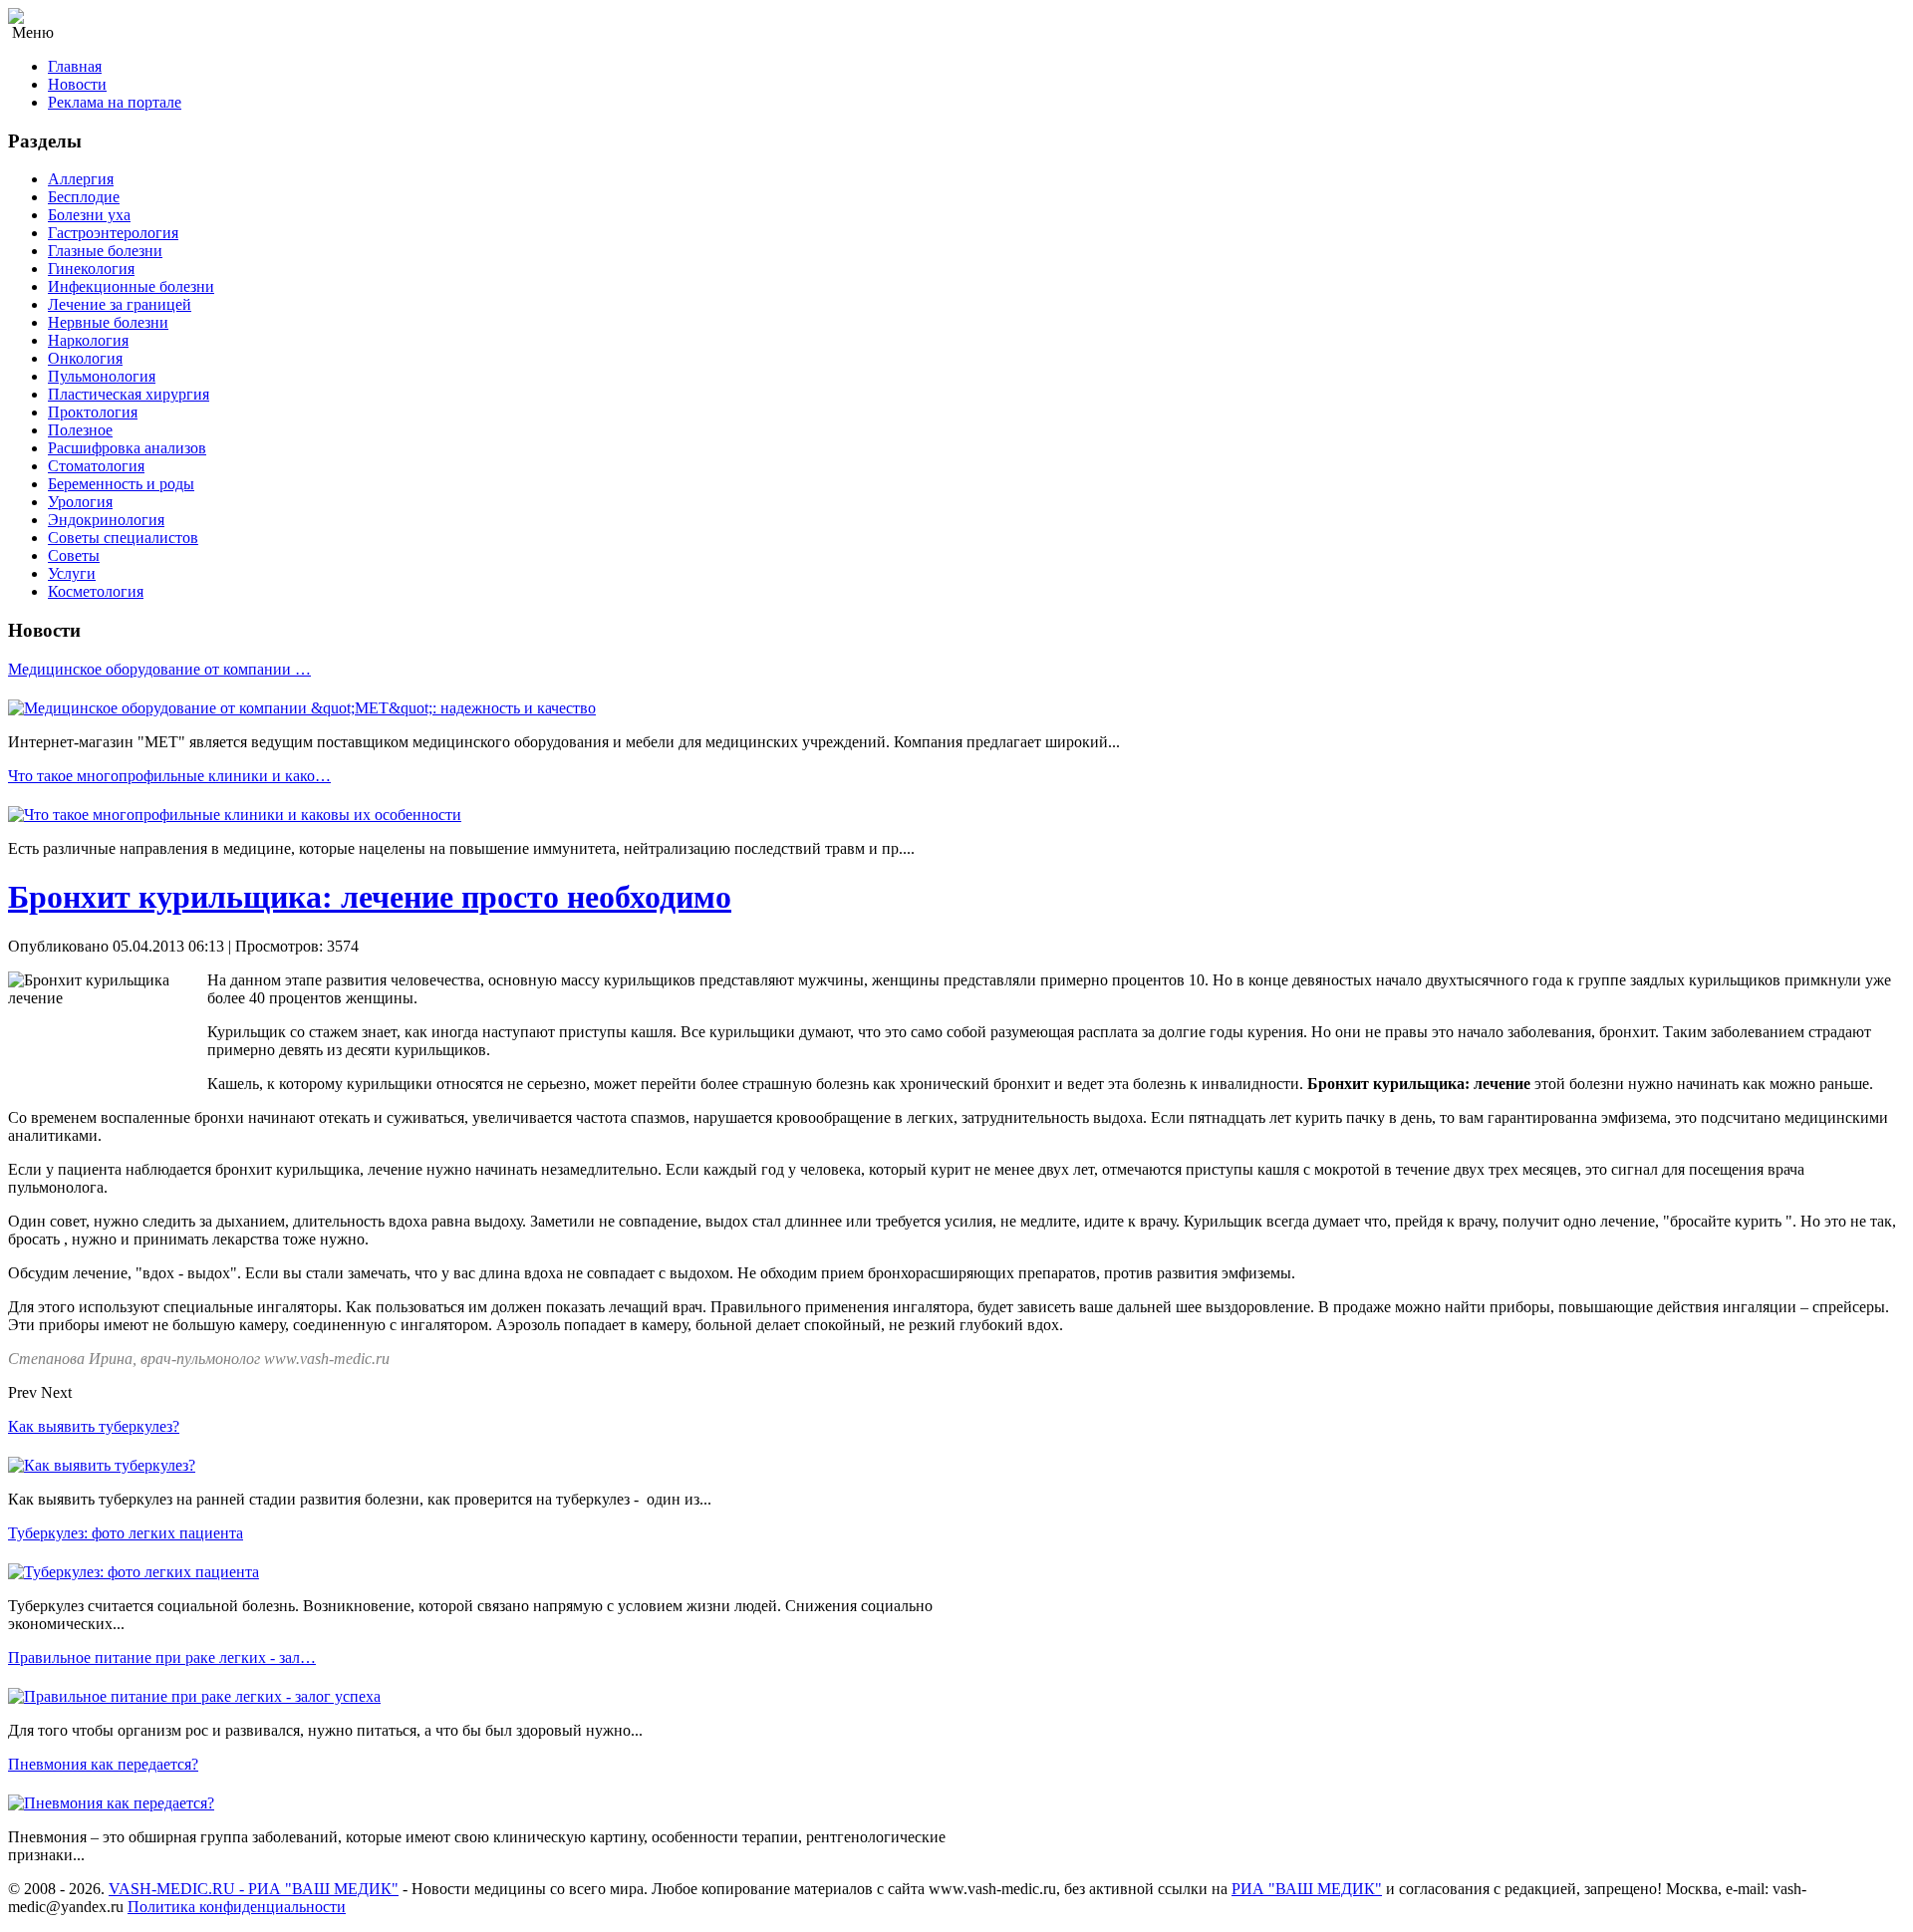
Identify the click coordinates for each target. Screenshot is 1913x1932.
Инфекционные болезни (131, 286)
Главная (75, 66)
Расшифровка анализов (127, 448)
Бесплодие (84, 197)
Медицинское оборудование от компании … (159, 669)
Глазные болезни (105, 251)
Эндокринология (106, 520)
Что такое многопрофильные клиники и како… (169, 776)
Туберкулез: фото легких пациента (126, 1533)
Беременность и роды (121, 484)
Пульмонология (102, 376)
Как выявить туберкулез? (94, 1426)
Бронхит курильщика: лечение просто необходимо (370, 897)
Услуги (72, 573)
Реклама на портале (115, 102)
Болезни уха (89, 215)
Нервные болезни (108, 322)
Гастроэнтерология (113, 233)
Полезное (80, 430)
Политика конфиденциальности (237, 1907)
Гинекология (91, 269)
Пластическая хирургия (129, 394)
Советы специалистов (123, 538)
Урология (80, 502)
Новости (77, 84)
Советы (74, 555)
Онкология (85, 358)
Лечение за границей (120, 304)
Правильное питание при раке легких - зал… (162, 1657)
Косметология (96, 591)
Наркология (88, 340)
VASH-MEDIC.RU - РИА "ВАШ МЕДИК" (254, 1889)
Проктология (93, 412)
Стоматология (96, 466)
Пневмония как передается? (103, 1764)
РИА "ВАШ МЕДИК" (1307, 1889)
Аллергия (81, 179)
